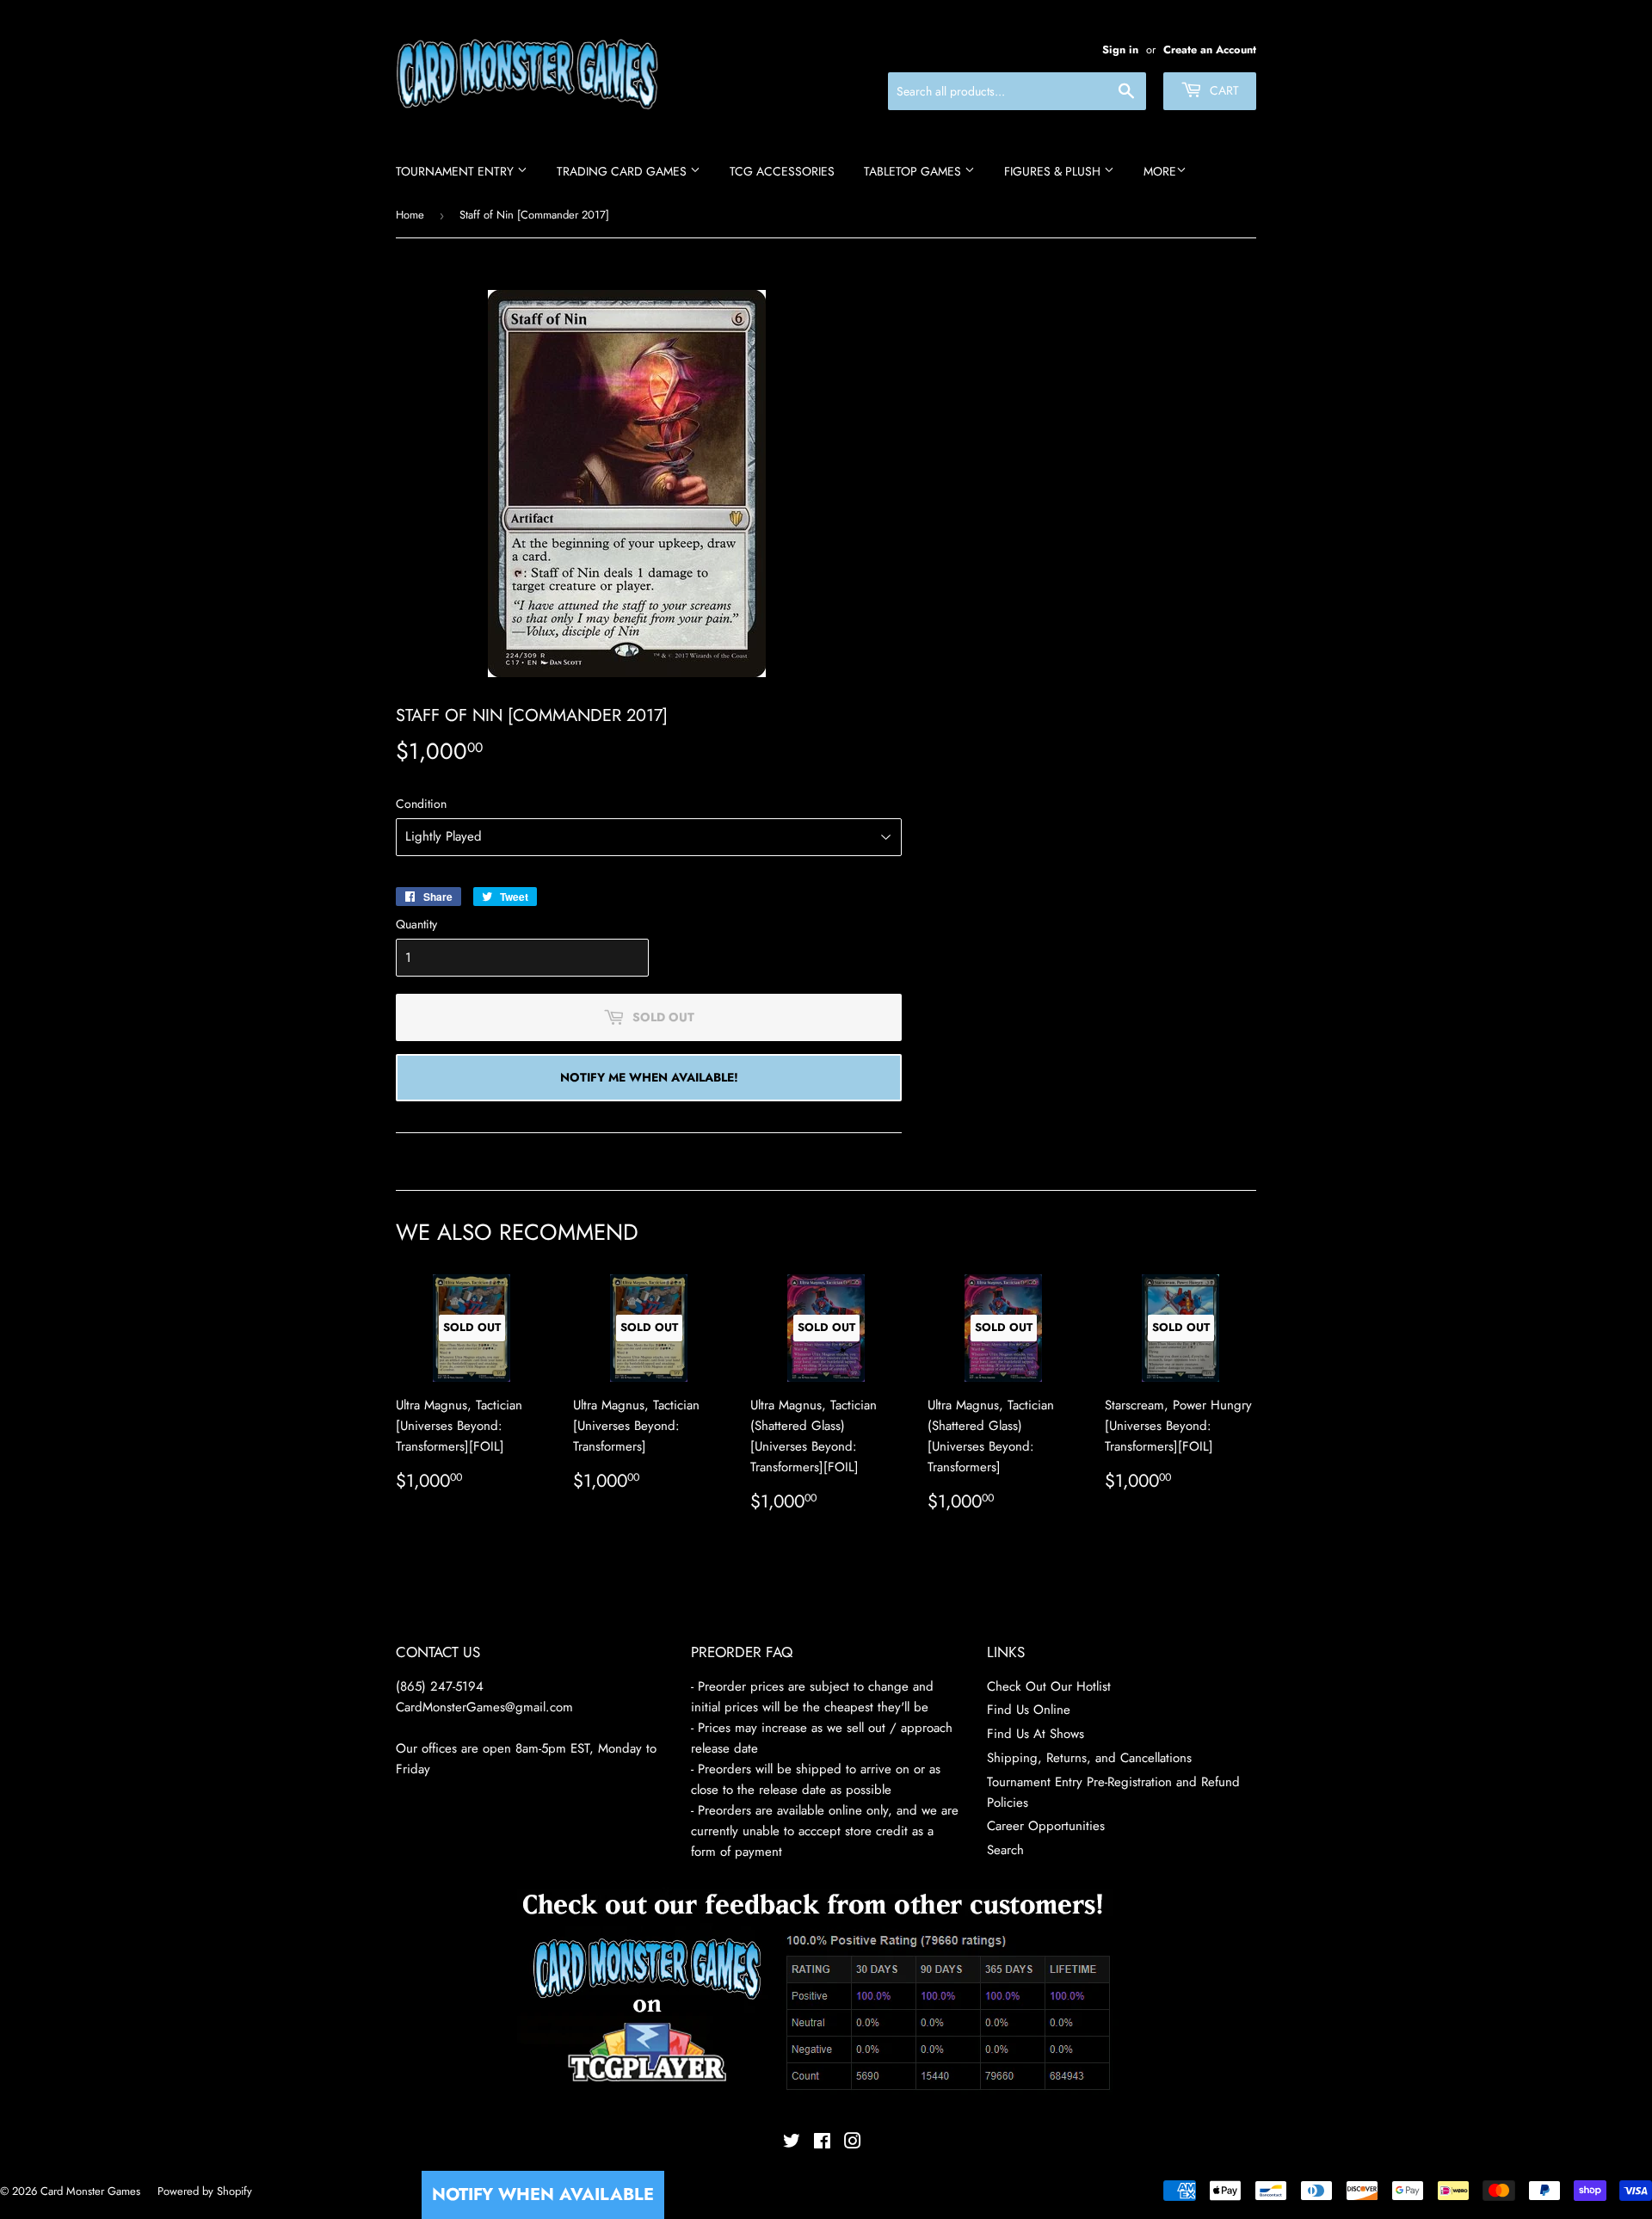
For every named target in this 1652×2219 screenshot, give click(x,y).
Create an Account (1210, 49)
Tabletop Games (914, 171)
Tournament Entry (456, 171)
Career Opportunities (1046, 1826)
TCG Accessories (782, 171)
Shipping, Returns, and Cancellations (1089, 1758)
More (1160, 171)
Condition (421, 804)
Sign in (1120, 49)
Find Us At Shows (1036, 1734)
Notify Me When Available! (649, 1077)
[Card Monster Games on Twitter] (792, 2143)
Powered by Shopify (205, 2191)
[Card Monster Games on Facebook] (822, 2143)
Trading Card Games (623, 171)
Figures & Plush (1054, 171)
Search (1005, 1850)
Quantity (416, 924)
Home (410, 215)
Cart (1223, 90)
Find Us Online (1029, 1710)
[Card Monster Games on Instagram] (853, 2143)
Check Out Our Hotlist (1049, 1686)
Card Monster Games (90, 2191)
